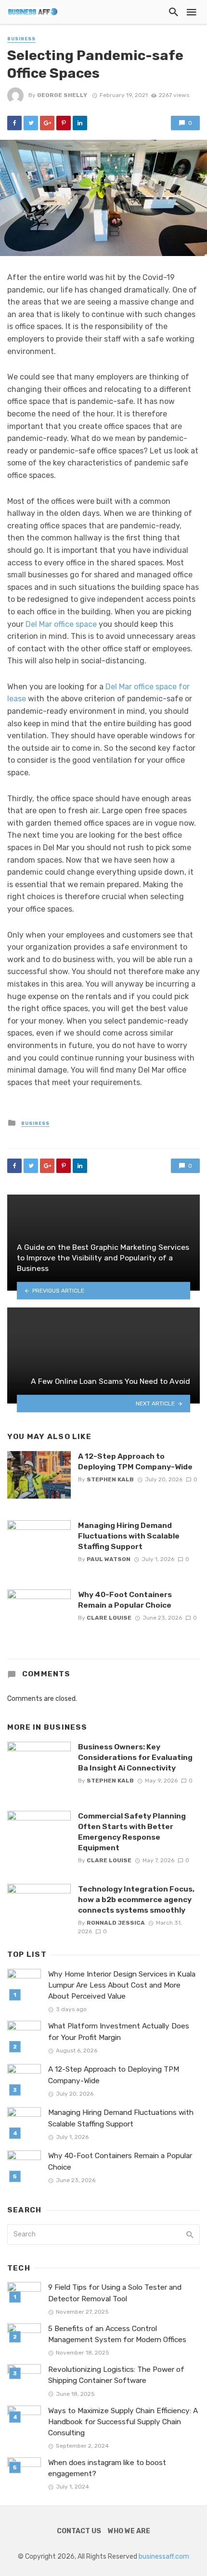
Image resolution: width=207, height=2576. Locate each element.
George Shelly (62, 95)
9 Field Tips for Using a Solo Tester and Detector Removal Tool (115, 2293)
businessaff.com (164, 2557)
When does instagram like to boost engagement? (107, 2468)
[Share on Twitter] (31, 123)
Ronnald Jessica (116, 1923)
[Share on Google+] (47, 123)
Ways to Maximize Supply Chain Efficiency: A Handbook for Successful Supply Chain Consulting (123, 2422)
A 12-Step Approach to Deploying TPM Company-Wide (135, 1461)
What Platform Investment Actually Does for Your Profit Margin (119, 2032)
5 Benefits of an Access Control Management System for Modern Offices (117, 2334)
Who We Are (129, 2531)
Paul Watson (109, 1559)
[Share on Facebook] (14, 123)
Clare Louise (109, 1618)
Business (21, 39)
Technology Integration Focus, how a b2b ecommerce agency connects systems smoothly (136, 1899)
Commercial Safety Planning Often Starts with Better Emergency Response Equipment (132, 1832)
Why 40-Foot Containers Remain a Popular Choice (125, 1600)
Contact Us (79, 2531)
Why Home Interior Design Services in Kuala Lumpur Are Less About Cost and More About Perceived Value (122, 1985)
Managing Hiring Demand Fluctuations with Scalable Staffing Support (129, 1536)
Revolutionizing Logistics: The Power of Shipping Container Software (116, 2375)
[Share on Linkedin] (80, 123)
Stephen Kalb (110, 1479)
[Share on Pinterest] (64, 123)
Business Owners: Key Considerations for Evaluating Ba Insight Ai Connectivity (135, 1757)
